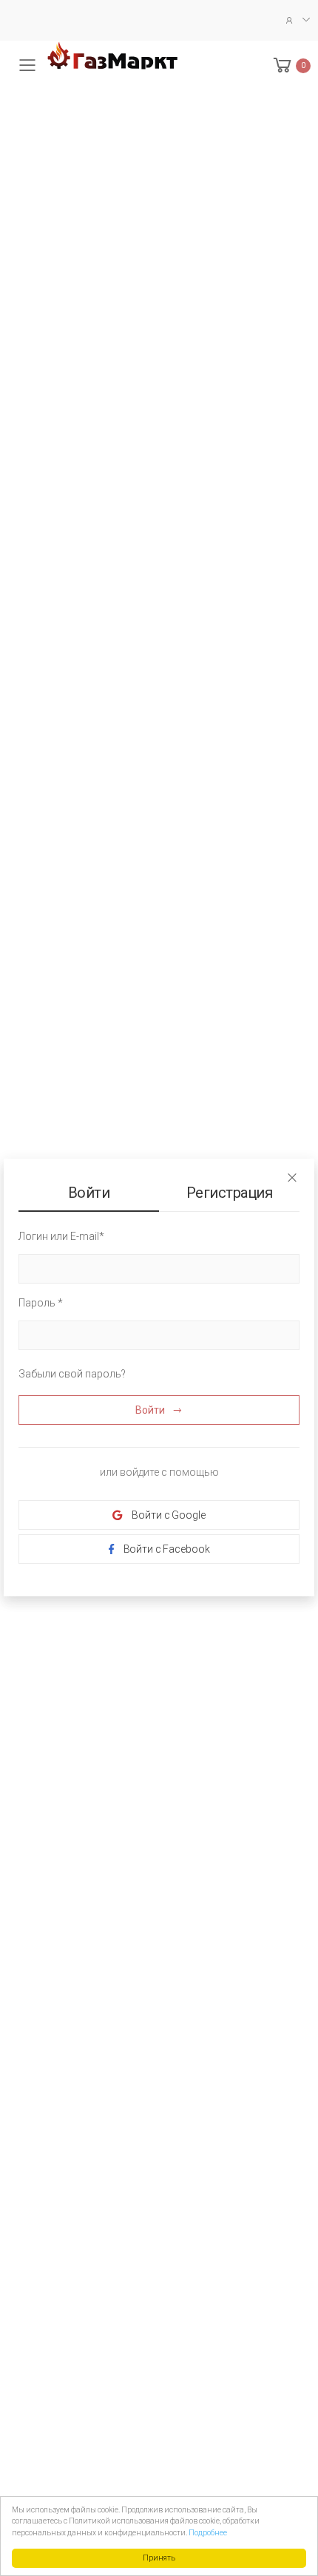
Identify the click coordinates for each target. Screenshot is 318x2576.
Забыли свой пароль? (72, 1374)
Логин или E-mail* (61, 1236)
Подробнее (208, 2533)
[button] (291, 65)
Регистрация (230, 1193)
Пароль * (41, 1303)
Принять (159, 2558)
